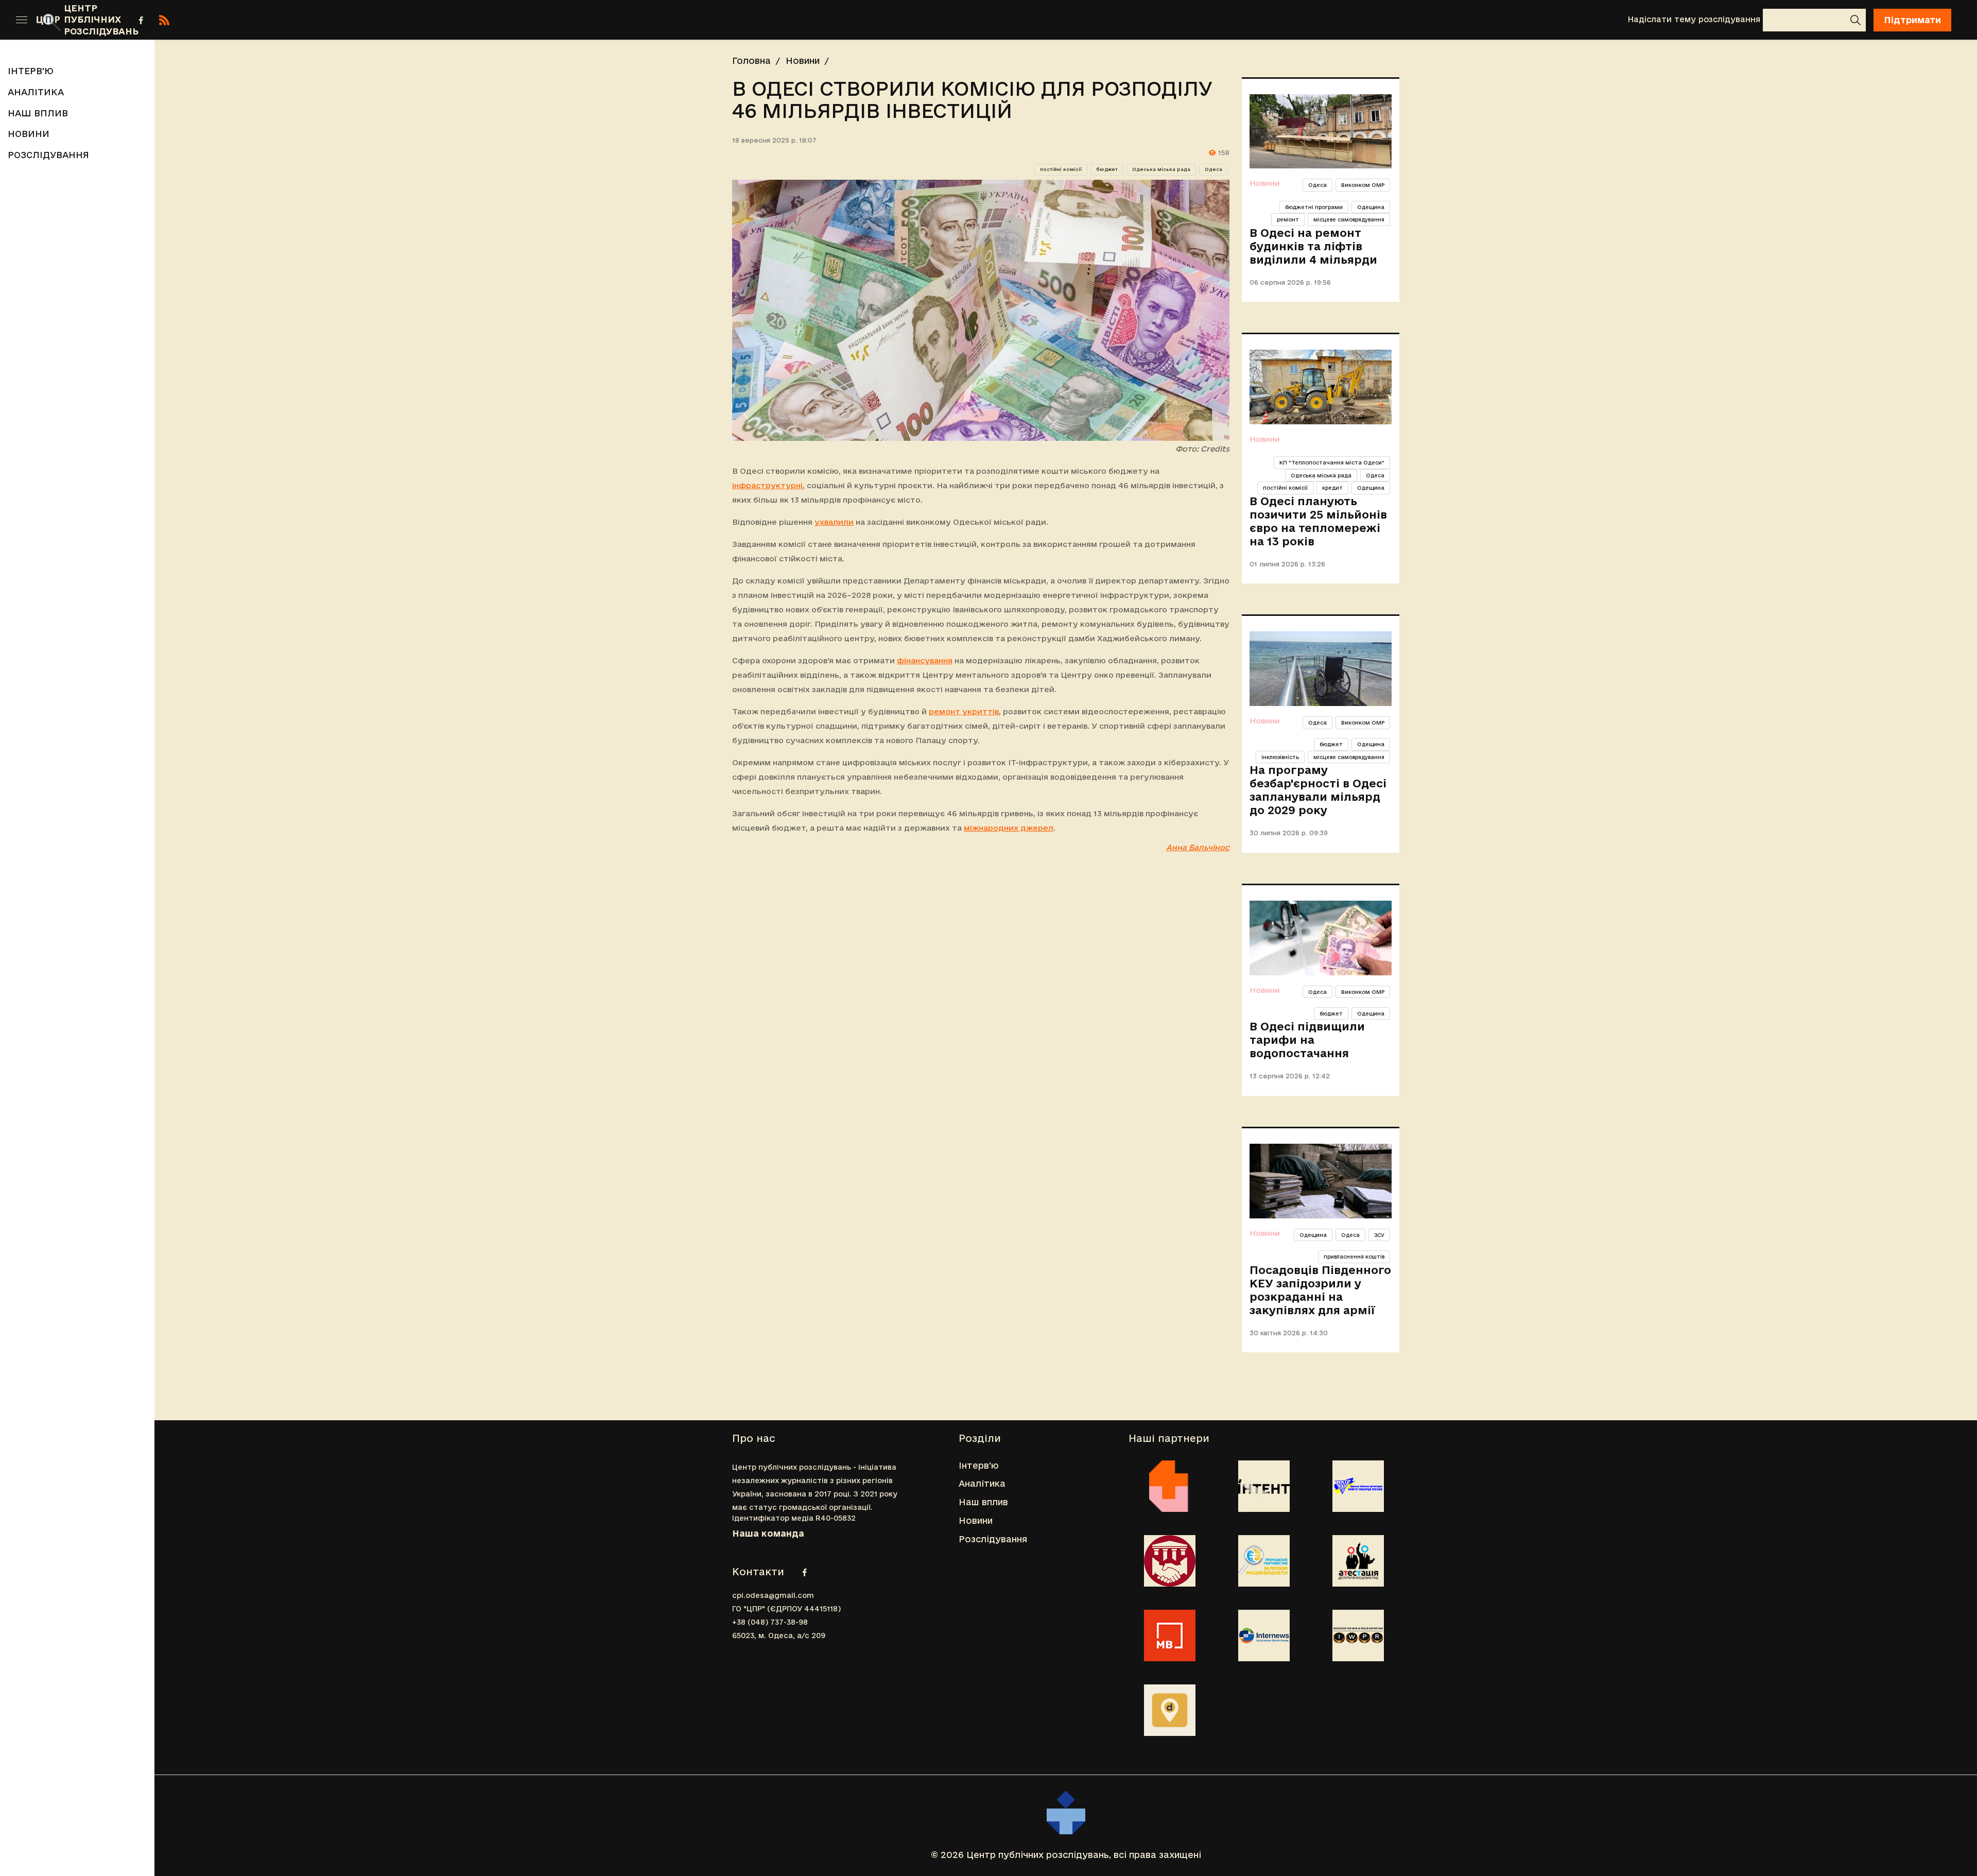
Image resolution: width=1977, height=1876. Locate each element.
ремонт (1288, 219)
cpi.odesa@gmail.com (773, 1595)
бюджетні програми (1314, 207)
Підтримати (1912, 20)
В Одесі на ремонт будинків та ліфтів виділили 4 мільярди (1313, 246)
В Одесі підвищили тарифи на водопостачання (1307, 1040)
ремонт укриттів (964, 711)
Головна (751, 61)
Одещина (1371, 207)
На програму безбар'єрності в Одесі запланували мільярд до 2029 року (1318, 790)
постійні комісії (1061, 169)
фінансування (925, 660)
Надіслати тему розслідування (1694, 19)
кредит (1332, 488)
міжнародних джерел (1009, 828)
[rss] (164, 20)
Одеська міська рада (1161, 169)
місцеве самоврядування (1349, 219)
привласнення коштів (1354, 1257)
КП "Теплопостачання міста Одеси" (1332, 462)
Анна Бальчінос (1198, 847)
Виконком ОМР (1363, 185)
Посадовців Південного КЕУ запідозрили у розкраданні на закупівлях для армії (1320, 1290)
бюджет (1107, 169)
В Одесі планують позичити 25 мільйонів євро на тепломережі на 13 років (1318, 521)
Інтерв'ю (559, 19)
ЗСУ (1379, 1235)
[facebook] (141, 20)
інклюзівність (1280, 757)
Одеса (1213, 169)
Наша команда (768, 1533)
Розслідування (863, 19)
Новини (781, 19)
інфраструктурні (767, 485)
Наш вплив (710, 19)
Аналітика (631, 19)
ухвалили (834, 522)
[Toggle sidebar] (22, 20)
